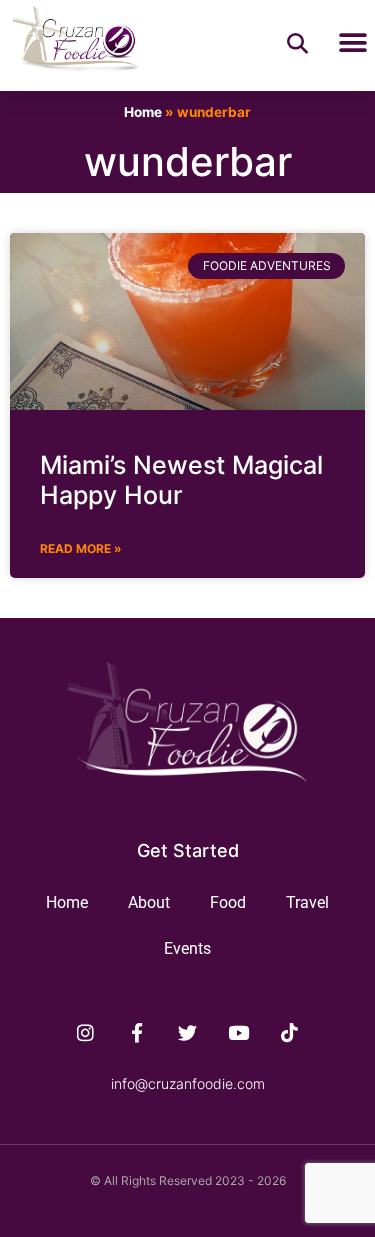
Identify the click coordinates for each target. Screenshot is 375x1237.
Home (143, 112)
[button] (352, 43)
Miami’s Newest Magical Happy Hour (181, 480)
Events (187, 948)
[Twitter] (188, 1033)
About (149, 902)
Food (228, 902)
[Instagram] (86, 1033)
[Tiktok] (289, 1033)
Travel (307, 902)
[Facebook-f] (137, 1033)
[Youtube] (238, 1033)
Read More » (81, 548)
